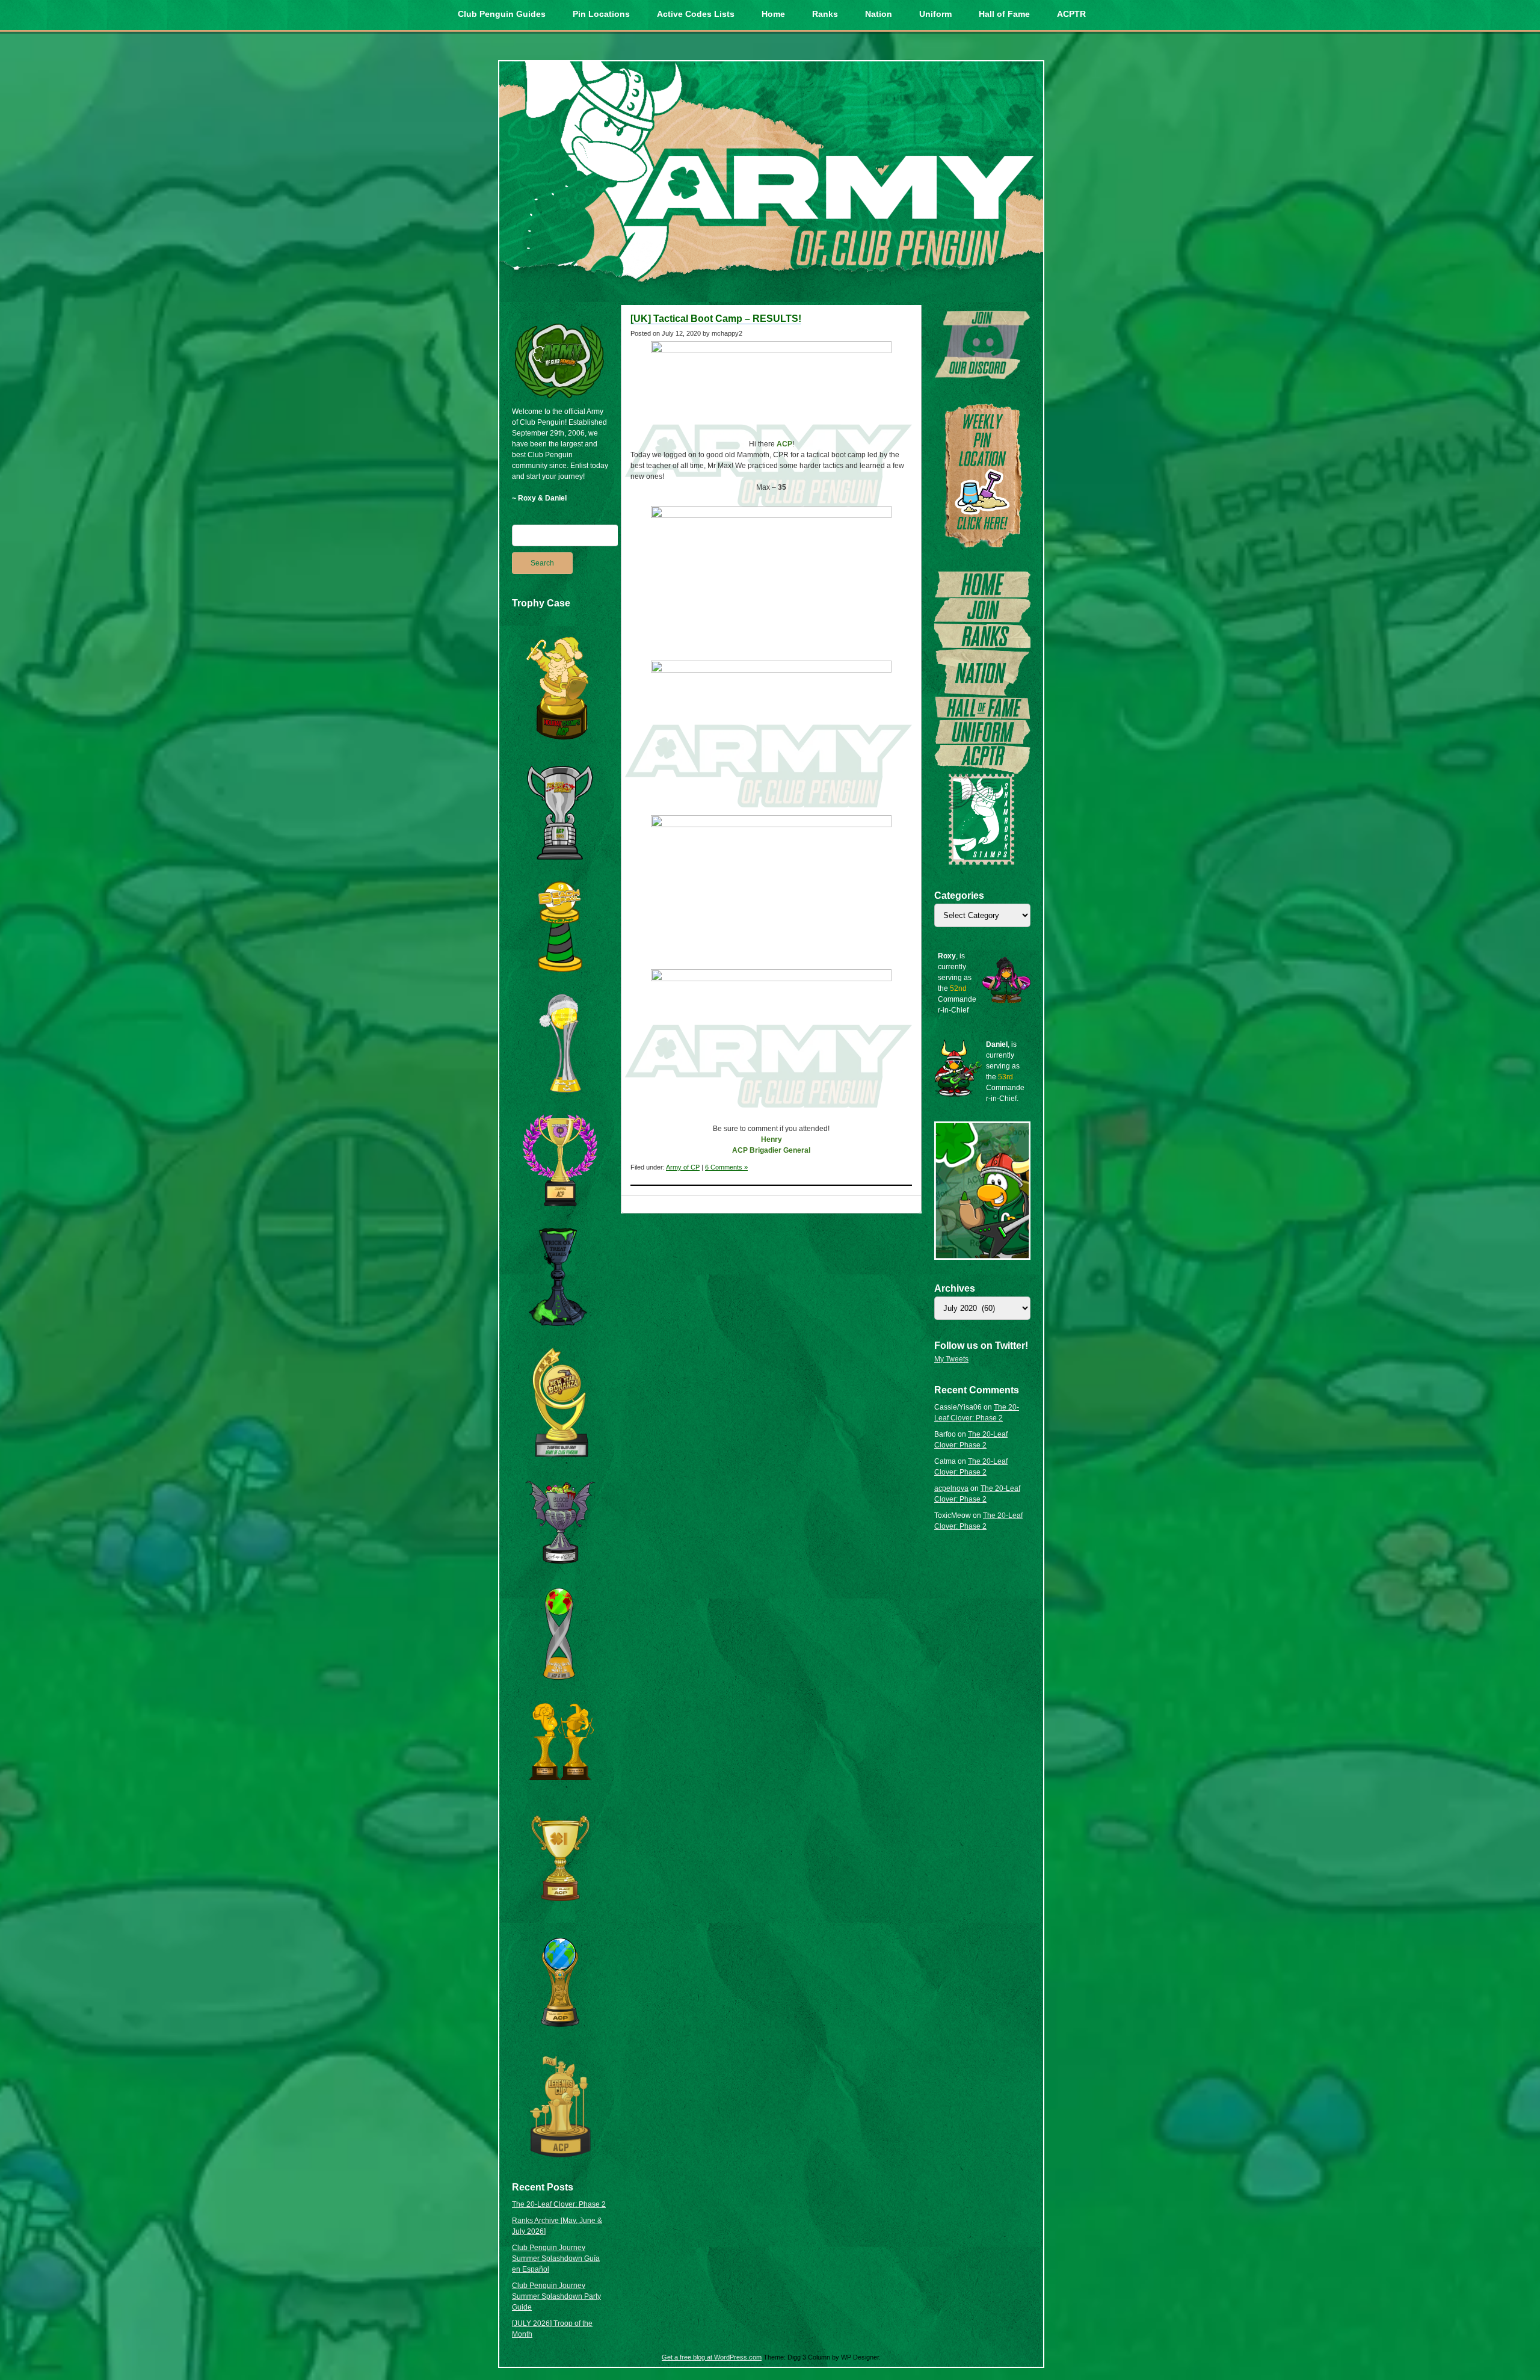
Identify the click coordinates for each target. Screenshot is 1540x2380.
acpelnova (951, 1488)
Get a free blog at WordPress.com (712, 2357)
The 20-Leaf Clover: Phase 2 (559, 2204)
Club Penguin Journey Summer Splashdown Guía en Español (556, 2258)
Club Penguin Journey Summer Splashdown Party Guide (556, 2296)
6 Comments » (726, 1167)
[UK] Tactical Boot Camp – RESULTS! (716, 319)
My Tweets (951, 1359)
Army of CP (683, 1167)
